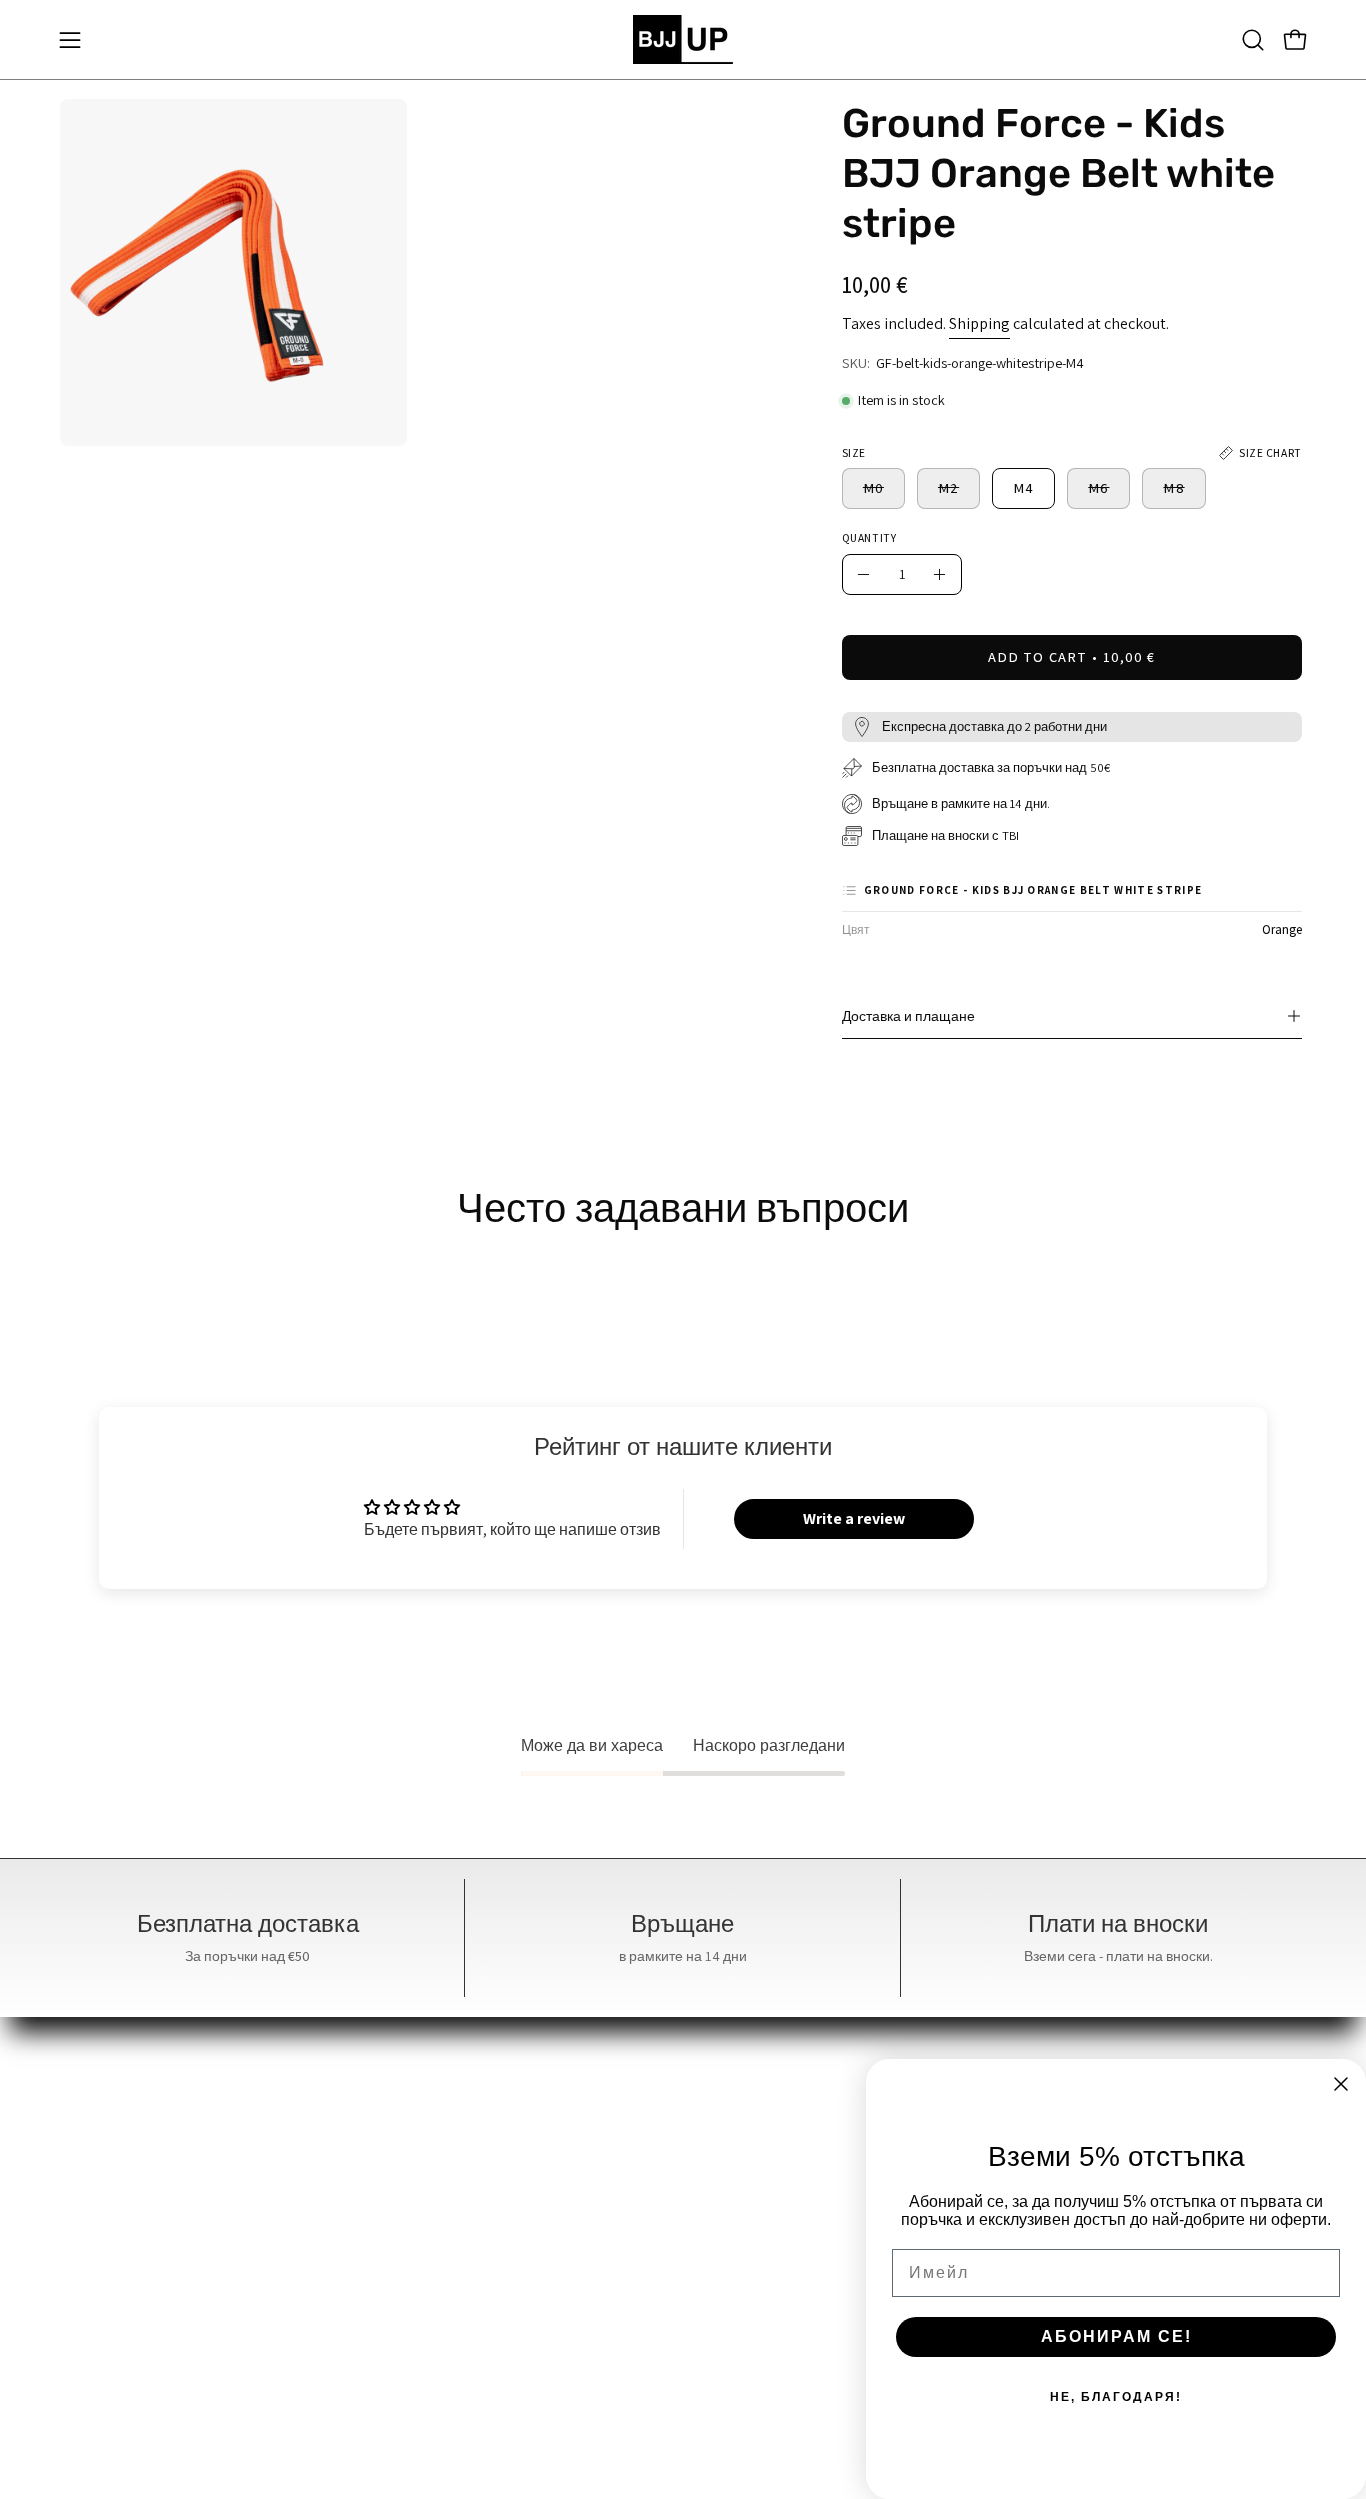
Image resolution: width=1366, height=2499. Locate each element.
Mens (464, 2129)
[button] (1253, 40)
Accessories (485, 2228)
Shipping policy (755, 2360)
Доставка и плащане (908, 1015)
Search (726, 2129)
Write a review (854, 1518)
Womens (476, 2162)
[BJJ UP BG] (683, 39)
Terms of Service (759, 2228)
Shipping (979, 323)
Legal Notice (745, 2195)
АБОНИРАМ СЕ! (1116, 2336)
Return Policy (749, 2294)
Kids (461, 2195)
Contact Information (773, 2261)
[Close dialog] (1341, 2084)
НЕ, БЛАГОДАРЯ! (1116, 2397)
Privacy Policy (750, 2162)
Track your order (759, 2327)
